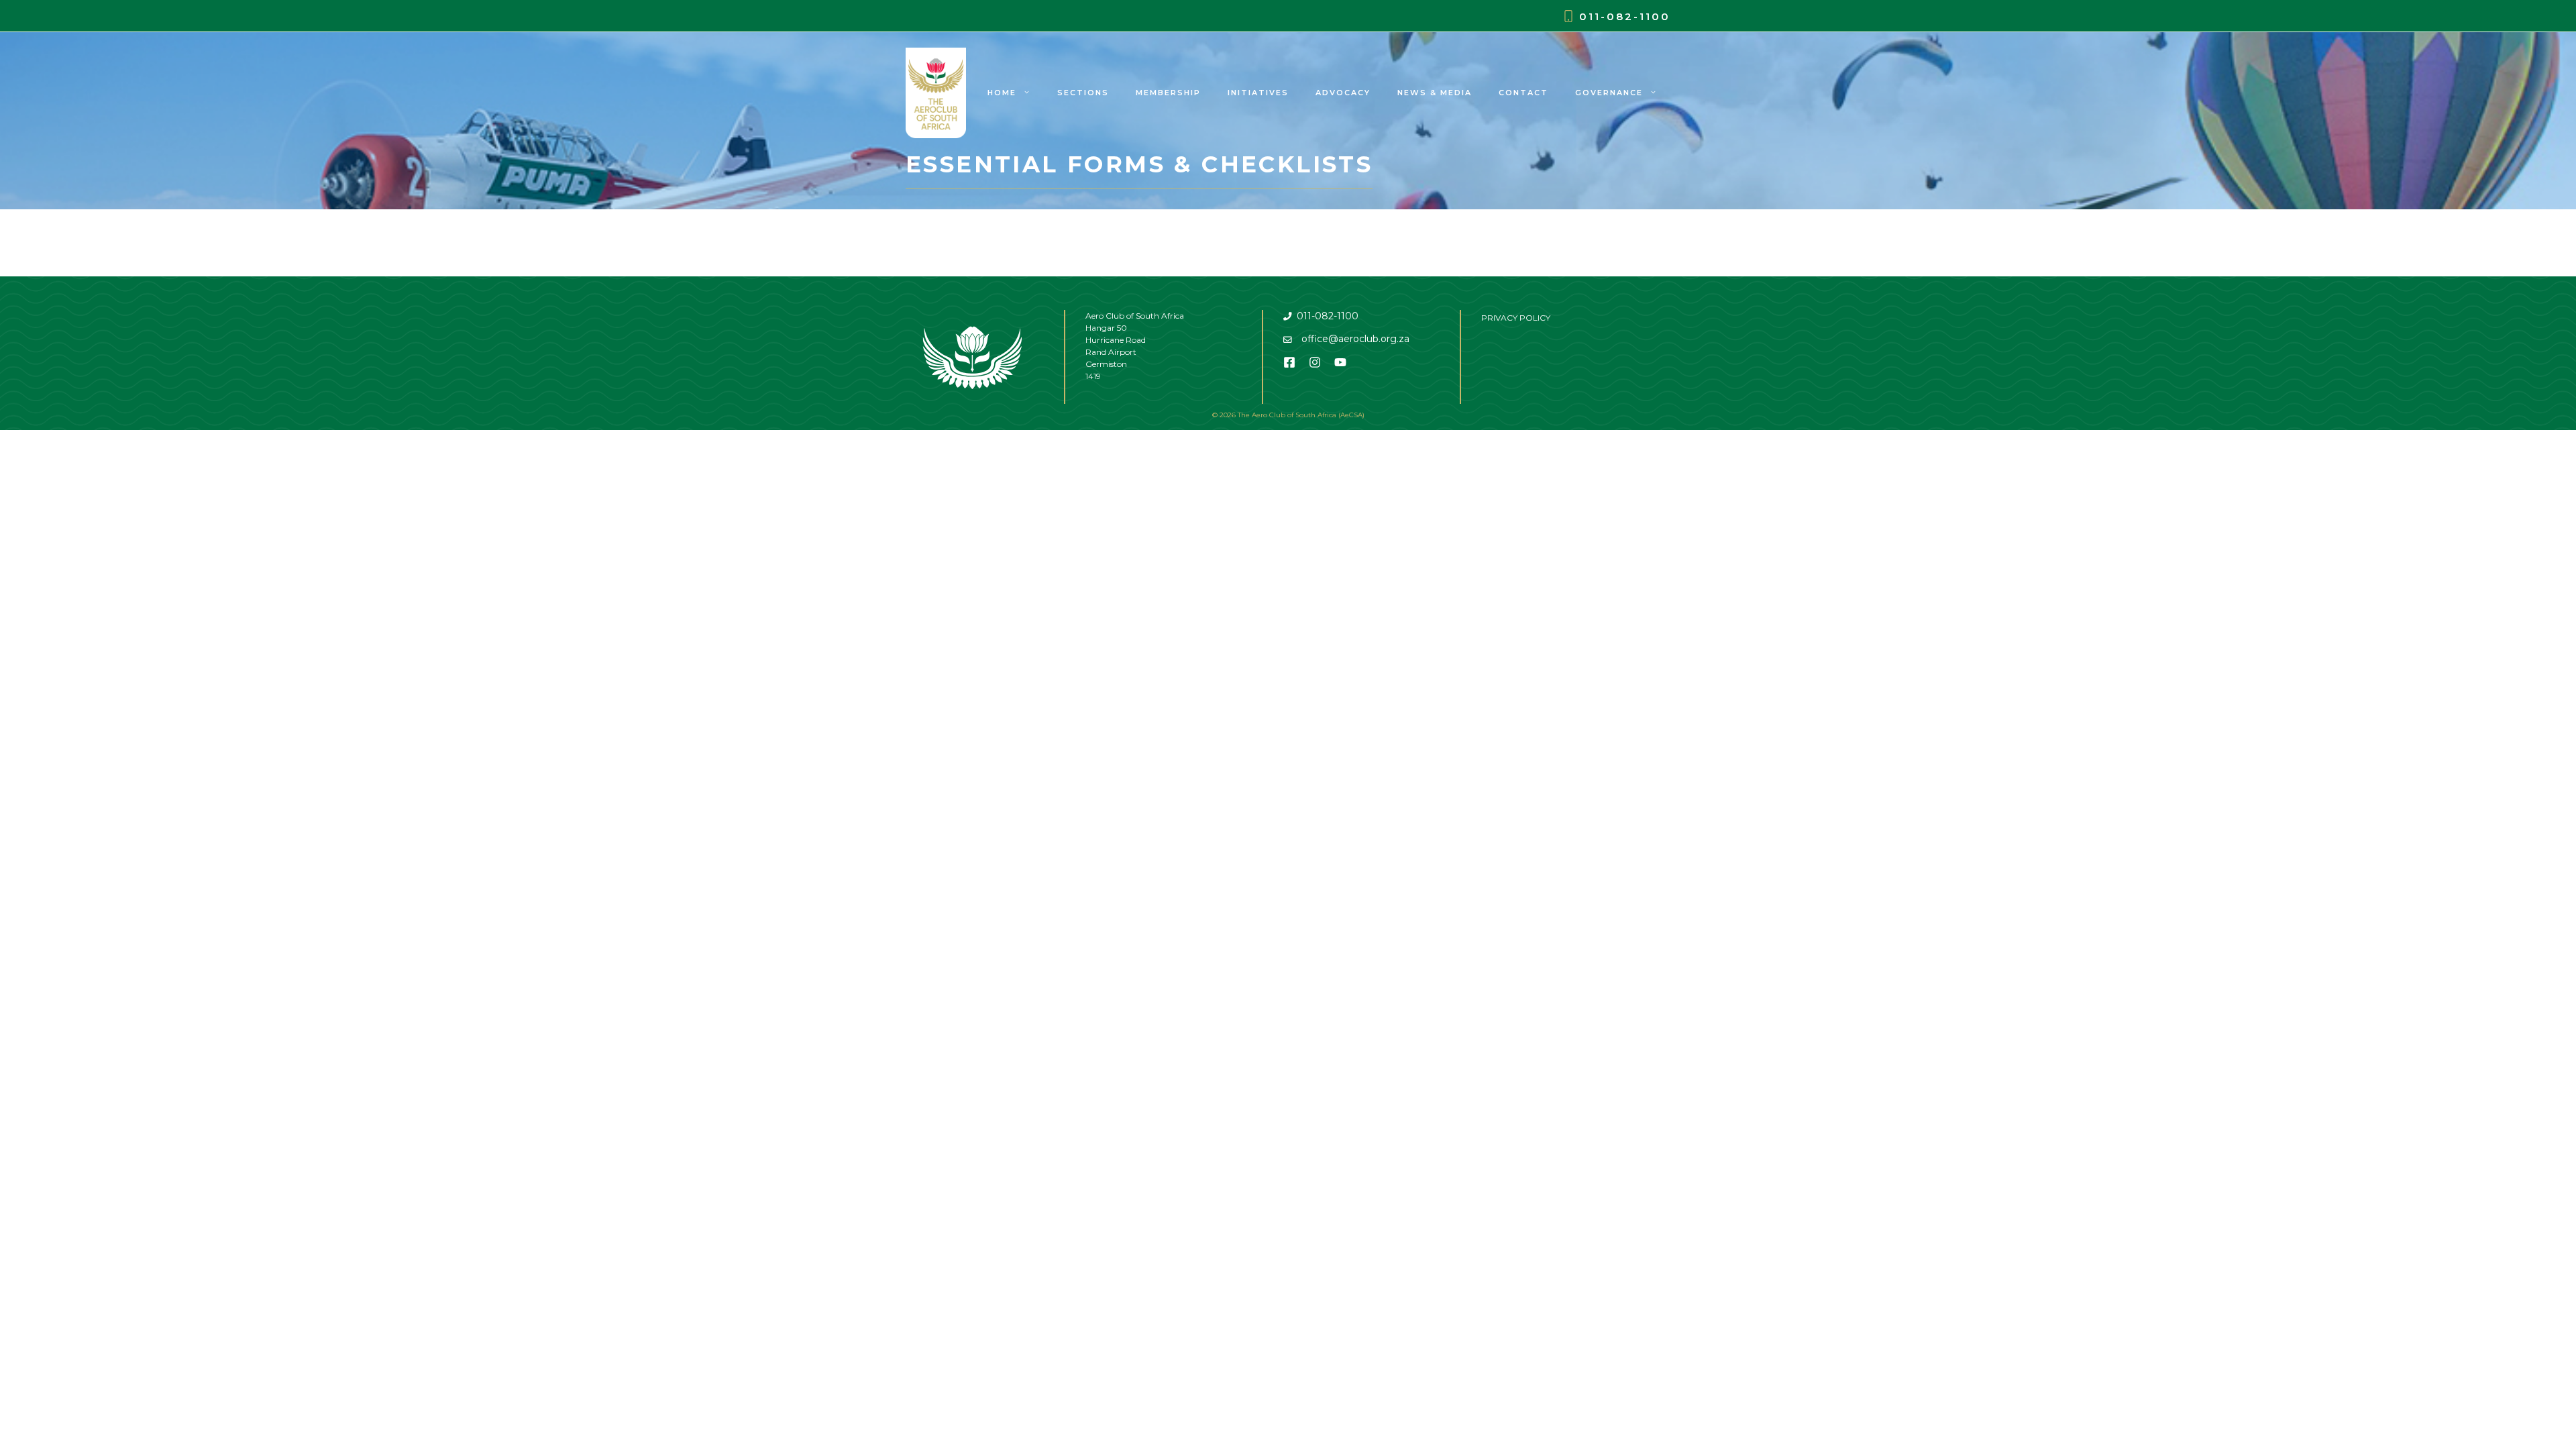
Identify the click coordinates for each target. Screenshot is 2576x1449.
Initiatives (1258, 93)
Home (1002, 93)
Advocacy (1343, 93)
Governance (1609, 93)
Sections (1083, 93)
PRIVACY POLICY (1516, 318)
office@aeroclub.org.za (1355, 339)
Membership (1168, 93)
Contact (1523, 93)
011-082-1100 (1625, 16)
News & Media (1435, 93)
